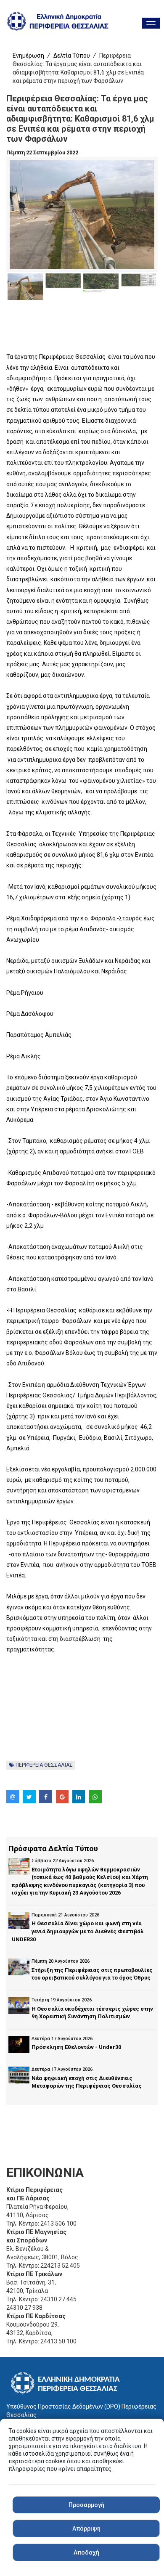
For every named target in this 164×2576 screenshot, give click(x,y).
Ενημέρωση (28, 56)
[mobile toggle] (151, 23)
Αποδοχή (86, 2552)
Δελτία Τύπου (72, 56)
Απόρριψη (86, 2528)
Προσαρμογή (86, 2505)
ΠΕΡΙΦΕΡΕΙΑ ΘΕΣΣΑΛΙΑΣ (44, 1765)
